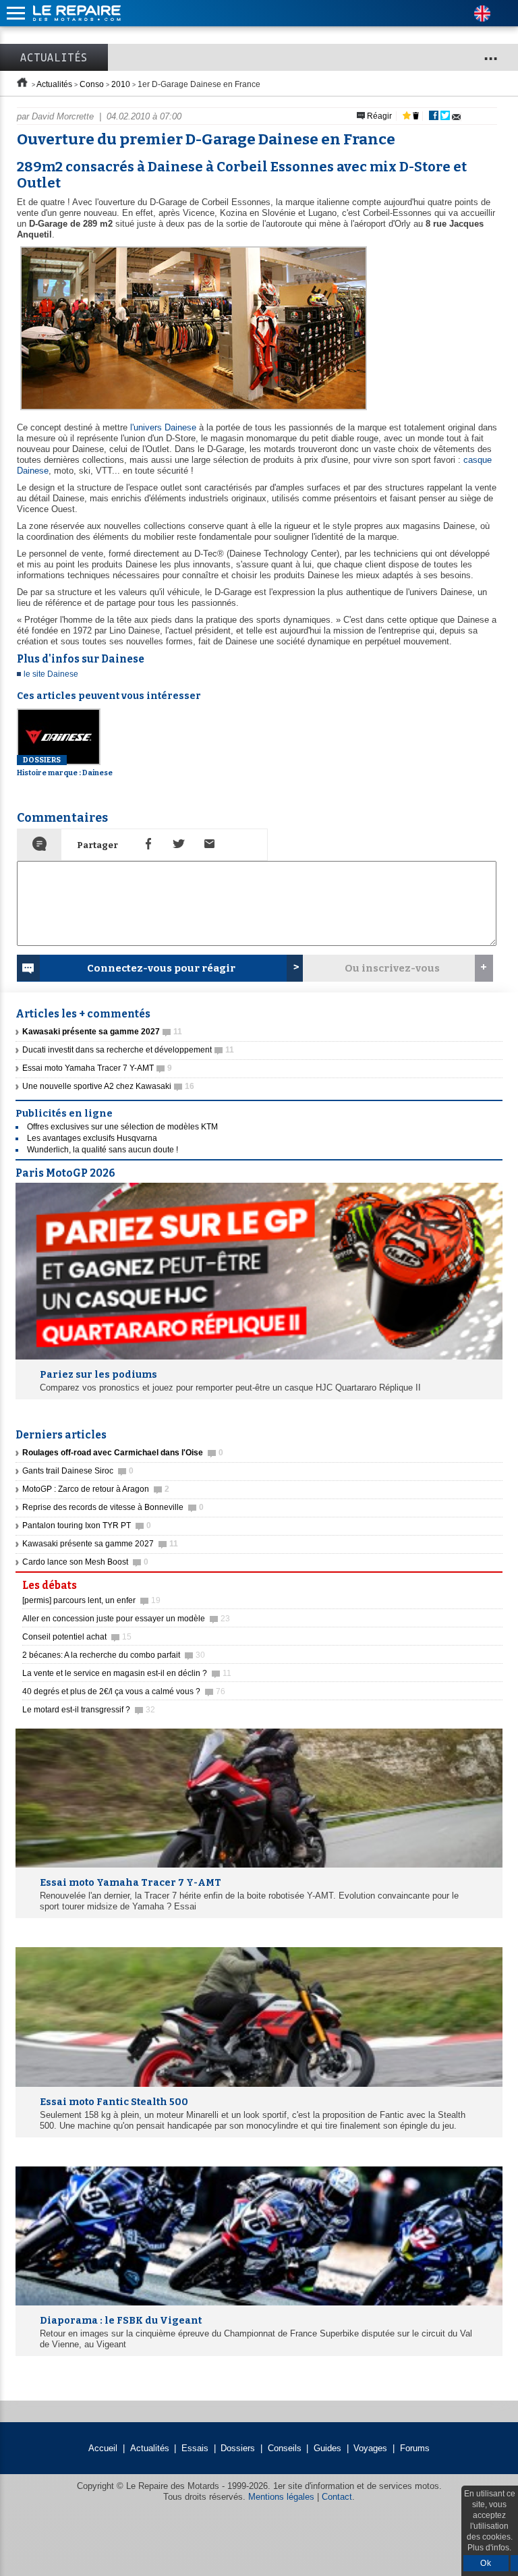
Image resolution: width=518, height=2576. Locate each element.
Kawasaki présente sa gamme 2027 (100, 1544)
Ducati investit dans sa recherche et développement (128, 1050)
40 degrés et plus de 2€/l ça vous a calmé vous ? (124, 1691)
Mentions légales (281, 2497)
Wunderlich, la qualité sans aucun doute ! (103, 1150)
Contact (337, 2497)
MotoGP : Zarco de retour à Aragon (96, 1489)
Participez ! (464, 1581)
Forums (415, 2448)
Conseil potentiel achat (77, 1637)
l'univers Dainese (163, 427)
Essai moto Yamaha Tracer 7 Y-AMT (97, 1068)
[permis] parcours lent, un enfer (91, 1600)
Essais (195, 2448)
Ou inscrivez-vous (392, 968)
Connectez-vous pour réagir (161, 968)
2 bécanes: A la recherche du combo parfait (114, 1655)
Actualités (54, 57)
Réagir (378, 116)
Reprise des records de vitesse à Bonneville (113, 1507)
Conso (92, 84)
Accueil (103, 2448)
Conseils (285, 2448)
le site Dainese (51, 674)
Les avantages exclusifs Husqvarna (92, 1138)
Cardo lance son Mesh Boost (85, 1562)
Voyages (370, 2448)
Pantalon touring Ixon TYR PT (87, 1525)
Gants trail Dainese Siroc (78, 1471)
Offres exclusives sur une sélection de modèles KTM (122, 1127)
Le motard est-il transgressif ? (89, 1710)
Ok (486, 2563)
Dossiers (238, 2448)
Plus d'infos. (489, 2548)
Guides (327, 2448)
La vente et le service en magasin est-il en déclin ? (127, 1673)
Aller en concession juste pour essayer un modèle (126, 1619)
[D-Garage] (192, 411)
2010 (121, 84)
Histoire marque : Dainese (65, 766)
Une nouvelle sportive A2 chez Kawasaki (108, 1086)
